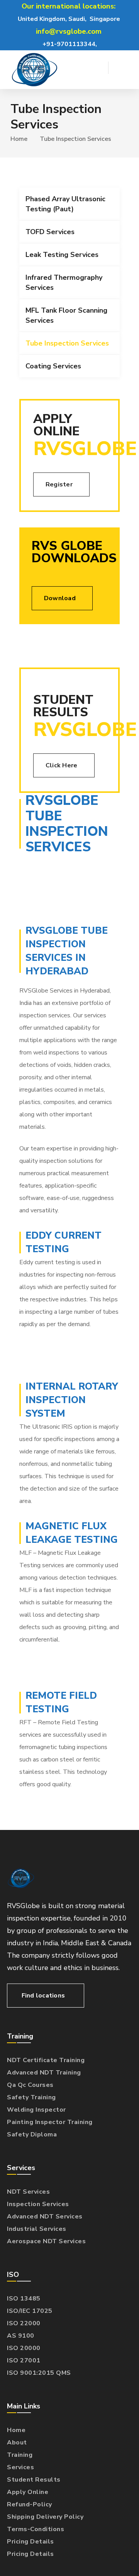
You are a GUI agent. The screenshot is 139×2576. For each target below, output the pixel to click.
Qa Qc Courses (30, 2085)
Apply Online (28, 2492)
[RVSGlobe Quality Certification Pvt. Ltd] (34, 70)
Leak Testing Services (62, 255)
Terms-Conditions (36, 2529)
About (17, 2442)
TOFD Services (50, 232)
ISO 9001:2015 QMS (39, 2373)
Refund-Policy (30, 2504)
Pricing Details (31, 2542)
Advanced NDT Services (45, 2217)
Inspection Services (38, 2204)
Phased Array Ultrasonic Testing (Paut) (65, 204)
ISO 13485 (24, 2299)
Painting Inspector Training (50, 2122)
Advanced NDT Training (44, 2073)
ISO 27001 (24, 2360)
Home (19, 139)
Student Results (34, 2480)
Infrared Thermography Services (64, 282)
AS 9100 (21, 2336)
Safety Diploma (32, 2134)
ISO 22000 (24, 2323)
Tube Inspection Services (67, 343)
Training (20, 2455)
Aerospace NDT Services (46, 2241)
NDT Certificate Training (46, 2060)
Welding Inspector (36, 2110)
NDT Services (28, 2192)
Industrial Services (37, 2229)
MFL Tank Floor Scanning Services (66, 315)
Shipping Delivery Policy (45, 2517)
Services (20, 2467)
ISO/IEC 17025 (30, 2311)
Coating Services (53, 366)
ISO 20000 (24, 2348)
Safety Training (31, 2097)
